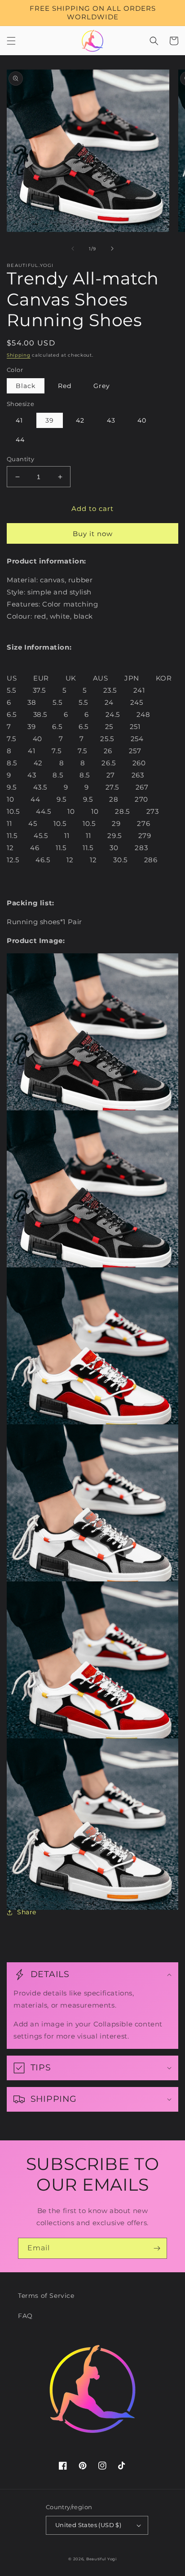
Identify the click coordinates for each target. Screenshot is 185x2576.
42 (80, 420)
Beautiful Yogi (101, 2559)
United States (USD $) (88, 2525)
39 (50, 420)
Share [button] (27, 1912)
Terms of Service (46, 2296)
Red (65, 386)
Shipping (19, 355)
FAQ (25, 2316)
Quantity (20, 459)
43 (111, 420)
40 (142, 420)
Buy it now (93, 534)
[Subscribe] (157, 2248)
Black (26, 386)
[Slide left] (73, 249)
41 (19, 420)
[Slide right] (112, 249)
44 (20, 440)
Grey (102, 386)
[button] (11, 41)
